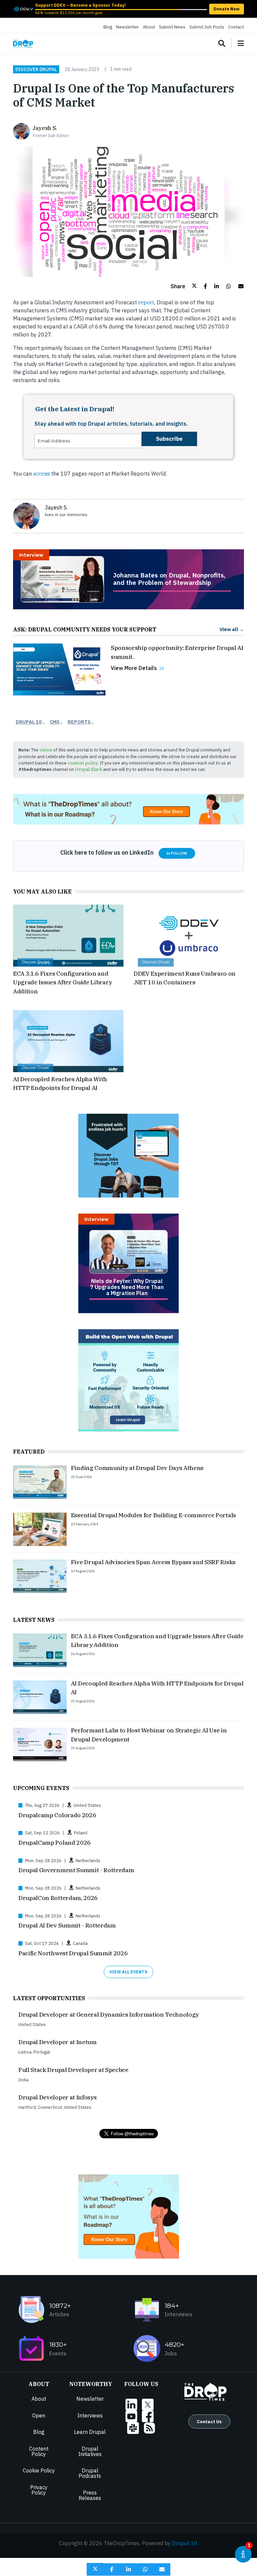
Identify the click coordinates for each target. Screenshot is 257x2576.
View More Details (134, 668)
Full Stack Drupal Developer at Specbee (73, 2070)
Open (39, 2415)
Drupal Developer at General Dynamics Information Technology (109, 2014)
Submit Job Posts (207, 27)
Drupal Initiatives (90, 2451)
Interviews (90, 2415)
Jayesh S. (45, 128)
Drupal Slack (89, 769)
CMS (55, 722)
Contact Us (209, 2421)
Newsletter (127, 27)
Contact (236, 27)
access (41, 474)
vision (46, 750)
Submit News (172, 27)
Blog (108, 27)
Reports (79, 722)
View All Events (128, 1972)
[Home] (23, 44)
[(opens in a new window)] (23, 8)
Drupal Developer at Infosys (57, 2097)
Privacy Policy (39, 2490)
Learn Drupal (90, 2432)
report (146, 302)
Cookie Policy (39, 2470)
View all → (232, 629)
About (149, 27)
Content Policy (39, 2451)
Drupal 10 (29, 722)
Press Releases (90, 2495)
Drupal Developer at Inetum (58, 2042)
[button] (184, 286)
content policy (83, 763)
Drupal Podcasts (90, 2473)
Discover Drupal (36, 69)
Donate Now (227, 9)
